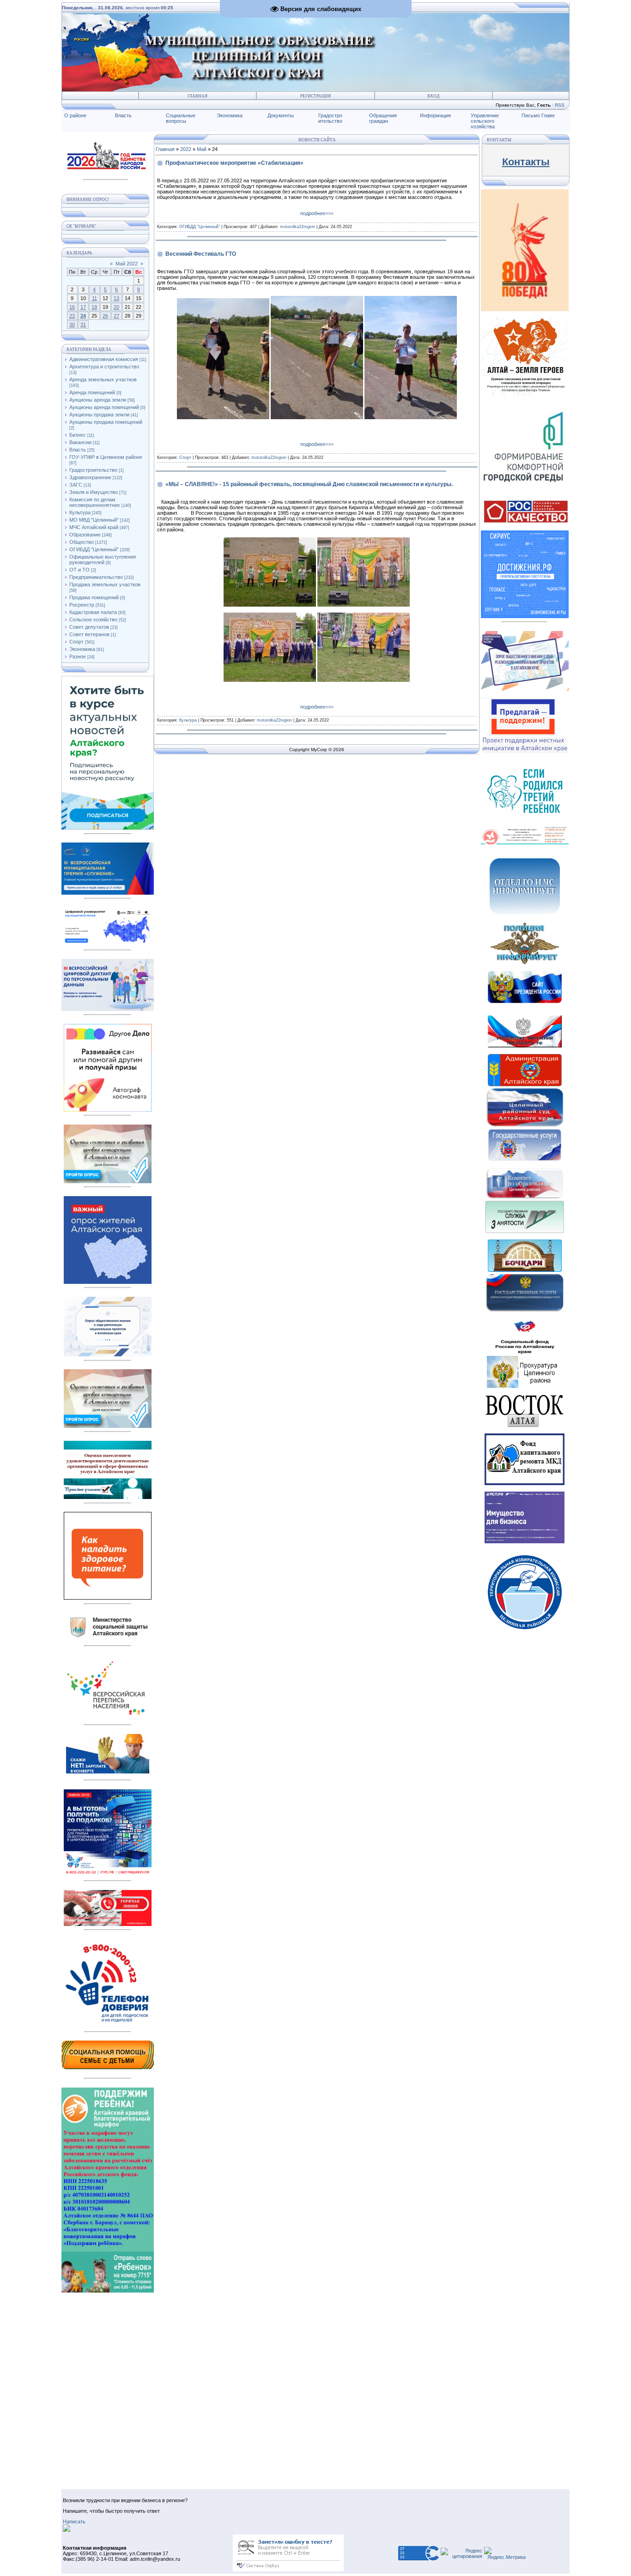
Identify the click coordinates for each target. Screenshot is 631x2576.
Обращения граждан (383, 118)
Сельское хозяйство (93, 620)
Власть (123, 115)
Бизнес (78, 435)
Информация (435, 115)
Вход (433, 96)
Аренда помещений (92, 392)
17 (83, 307)
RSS (560, 105)
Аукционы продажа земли (99, 415)
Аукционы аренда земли (98, 400)
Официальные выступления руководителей (103, 560)
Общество (82, 542)
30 (72, 325)
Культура (80, 512)
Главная (197, 96)
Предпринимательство (96, 577)
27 (116, 316)
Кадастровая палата (93, 612)
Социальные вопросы (181, 118)
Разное (78, 656)
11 (94, 298)
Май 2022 (127, 264)
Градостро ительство (330, 118)
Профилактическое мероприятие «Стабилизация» (234, 163)
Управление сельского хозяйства (485, 121)
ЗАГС (76, 485)
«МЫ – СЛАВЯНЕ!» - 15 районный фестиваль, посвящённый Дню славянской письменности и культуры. (309, 484)
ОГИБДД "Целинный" (94, 549)
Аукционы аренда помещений (104, 407)
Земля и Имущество (94, 492)
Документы (281, 115)
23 (72, 316)
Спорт (76, 642)
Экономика (230, 115)
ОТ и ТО (79, 570)
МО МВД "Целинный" (94, 520)
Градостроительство (93, 470)
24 (83, 316)
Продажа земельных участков (105, 584)
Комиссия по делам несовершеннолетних (95, 502)
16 (72, 307)
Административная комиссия (104, 359)
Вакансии (80, 442)
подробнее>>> (317, 213)
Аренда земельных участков (103, 379)
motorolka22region (297, 227)
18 (94, 307)
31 (83, 325)
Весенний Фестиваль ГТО (201, 254)
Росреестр (82, 605)
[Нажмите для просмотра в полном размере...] (223, 417)
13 (116, 298)
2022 (186, 149)
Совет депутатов (89, 627)
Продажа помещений (94, 597)
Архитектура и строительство (104, 367)
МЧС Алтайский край (94, 527)
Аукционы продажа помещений (106, 422)
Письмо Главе (538, 115)
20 (116, 307)
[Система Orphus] (288, 2570)
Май (202, 149)
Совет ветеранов (89, 634)
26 (105, 316)
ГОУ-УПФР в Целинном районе (106, 457)
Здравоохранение (90, 477)
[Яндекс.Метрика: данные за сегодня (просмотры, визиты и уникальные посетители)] (505, 2553)
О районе (75, 115)
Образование (85, 535)
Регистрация (315, 96)
